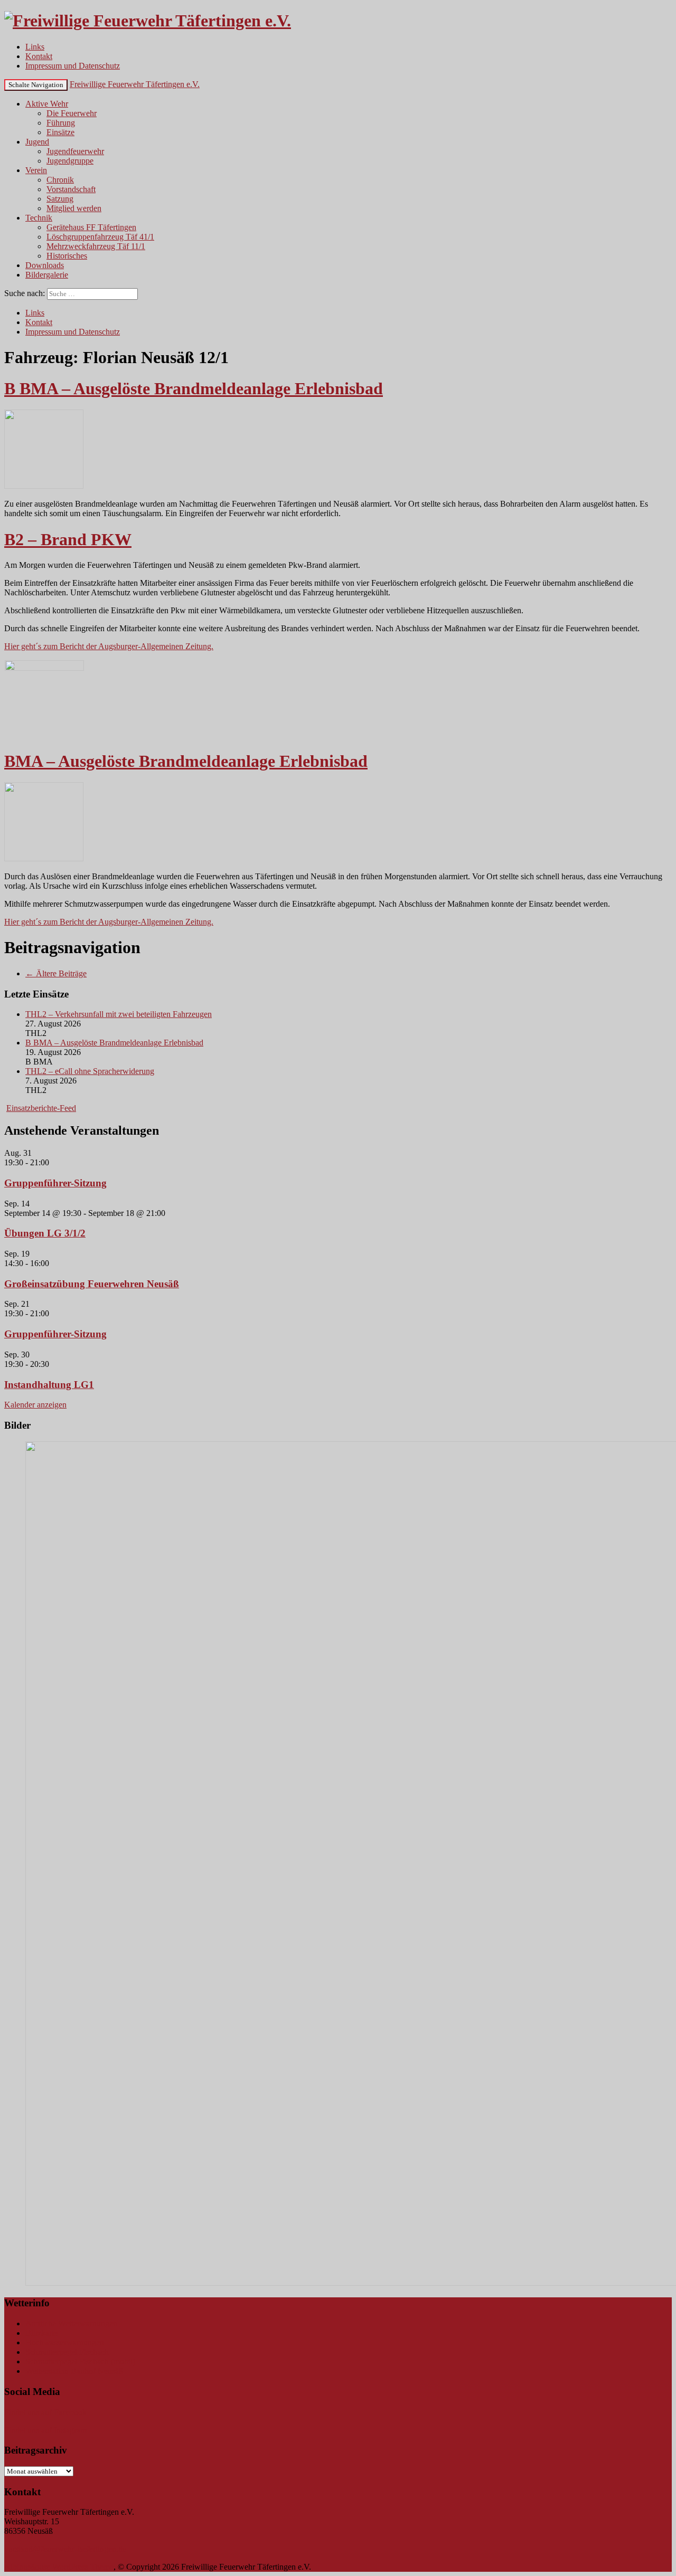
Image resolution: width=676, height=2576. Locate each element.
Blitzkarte (41, 2333)
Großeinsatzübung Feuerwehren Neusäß (92, 1284)
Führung (61, 123)
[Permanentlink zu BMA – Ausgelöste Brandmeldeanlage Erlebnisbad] (44, 858)
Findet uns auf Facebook (45, 2412)
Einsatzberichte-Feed (41, 1108)
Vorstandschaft (71, 189)
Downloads (45, 265)
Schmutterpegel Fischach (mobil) (80, 2361)
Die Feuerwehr (72, 113)
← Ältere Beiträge (56, 973)
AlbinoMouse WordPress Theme (59, 2567)
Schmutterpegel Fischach (67, 2352)
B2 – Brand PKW (68, 539)
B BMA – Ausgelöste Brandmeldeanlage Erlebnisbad (194, 388)
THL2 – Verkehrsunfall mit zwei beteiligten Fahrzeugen (119, 1014)
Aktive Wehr (47, 104)
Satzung (60, 199)
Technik (39, 218)
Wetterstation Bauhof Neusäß (74, 2371)
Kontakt (39, 56)
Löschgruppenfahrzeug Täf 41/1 (100, 237)
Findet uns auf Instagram (45, 2430)
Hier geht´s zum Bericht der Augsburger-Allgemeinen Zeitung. (109, 646)
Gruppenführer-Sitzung (55, 1183)
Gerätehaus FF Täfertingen (91, 227)
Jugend (37, 142)
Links (35, 47)
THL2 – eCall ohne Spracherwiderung (90, 1071)
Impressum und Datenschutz (73, 66)
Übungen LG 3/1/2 (45, 1233)
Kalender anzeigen (35, 1405)
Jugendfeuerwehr (75, 151)
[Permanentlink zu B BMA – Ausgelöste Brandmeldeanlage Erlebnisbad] (44, 486)
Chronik (60, 180)
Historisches (67, 256)
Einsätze (60, 132)
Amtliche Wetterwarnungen (71, 2323)
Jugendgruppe (70, 161)
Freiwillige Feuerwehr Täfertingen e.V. (135, 84)
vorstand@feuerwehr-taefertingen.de (65, 2549)
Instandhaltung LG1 (49, 1385)
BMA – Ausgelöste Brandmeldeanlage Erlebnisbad (186, 761)
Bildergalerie (47, 275)
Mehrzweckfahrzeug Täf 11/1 (96, 246)
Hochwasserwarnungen (65, 2342)
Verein (36, 170)
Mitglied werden (74, 208)
